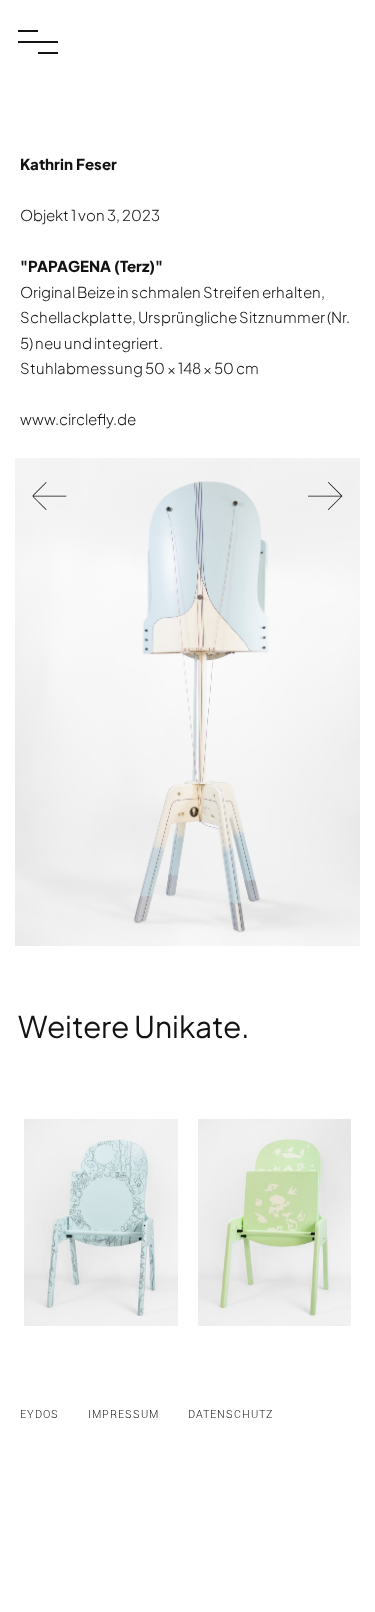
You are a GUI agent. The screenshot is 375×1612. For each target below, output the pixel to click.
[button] (38, 48)
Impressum (123, 1414)
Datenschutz (230, 1414)
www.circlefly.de (78, 418)
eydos (39, 1414)
